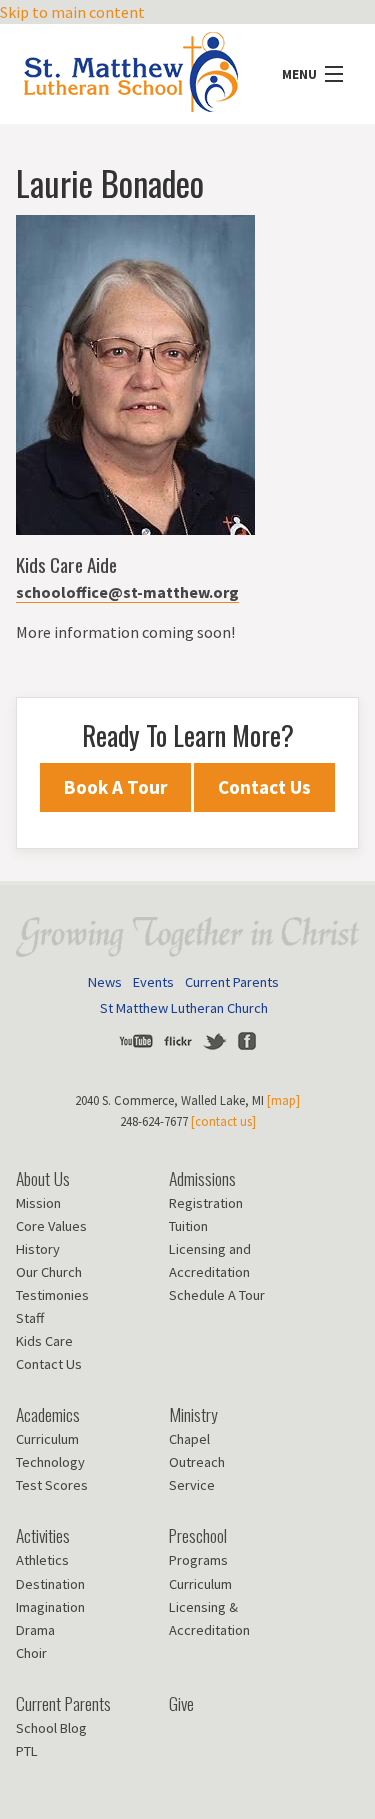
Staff (30, 1318)
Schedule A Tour (217, 1295)
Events (153, 982)
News (105, 982)
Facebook (247, 1041)
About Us (43, 1178)
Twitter (215, 1041)
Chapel (189, 1439)
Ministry (193, 1414)
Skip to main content (72, 12)
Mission (38, 1203)
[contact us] (223, 1121)
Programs (198, 1560)
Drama (35, 1630)
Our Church (49, 1272)
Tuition (188, 1226)
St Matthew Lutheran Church (184, 1008)
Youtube (136, 1041)
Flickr (178, 1041)
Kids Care (44, 1341)
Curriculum (47, 1439)
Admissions (202, 1178)
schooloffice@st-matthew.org (127, 592)
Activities (43, 1535)
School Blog (51, 1728)
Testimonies (52, 1295)
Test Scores (52, 1485)
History (38, 1249)
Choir (31, 1653)
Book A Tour (115, 787)
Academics (48, 1414)
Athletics (42, 1560)
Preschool (198, 1535)
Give (181, 1703)
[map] (283, 1100)
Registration (206, 1203)
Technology (50, 1462)
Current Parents (232, 982)
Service (192, 1485)
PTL (27, 1751)
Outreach (197, 1462)
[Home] (131, 66)
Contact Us (264, 787)
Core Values (51, 1226)
